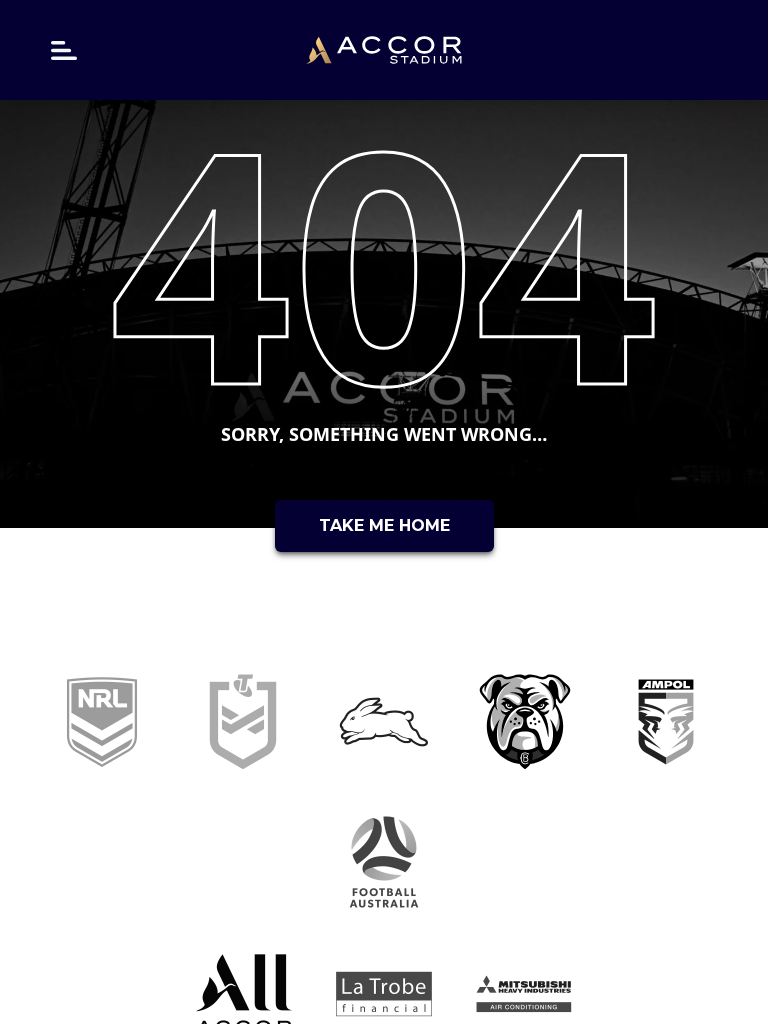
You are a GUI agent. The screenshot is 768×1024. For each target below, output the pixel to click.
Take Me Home (384, 525)
